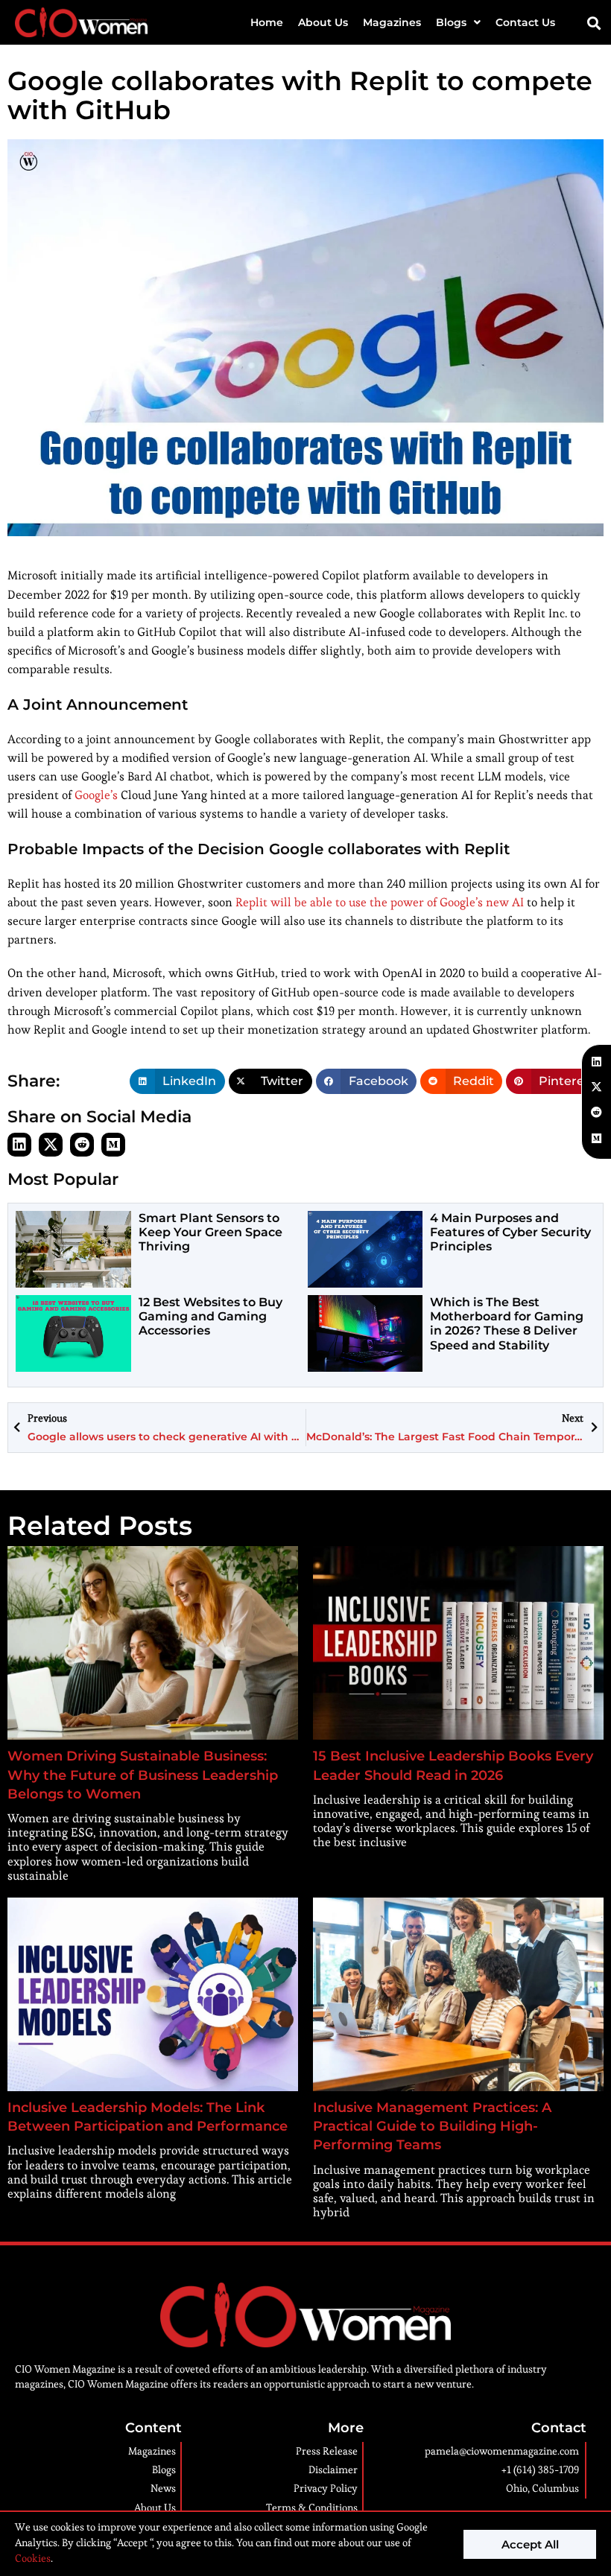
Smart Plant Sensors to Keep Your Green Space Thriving (210, 1232)
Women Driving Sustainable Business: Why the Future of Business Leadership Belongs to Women (143, 1775)
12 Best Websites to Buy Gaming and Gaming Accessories (210, 1316)
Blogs (451, 22)
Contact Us (525, 22)
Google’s (96, 795)
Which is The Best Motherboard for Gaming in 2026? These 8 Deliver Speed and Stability (507, 1324)
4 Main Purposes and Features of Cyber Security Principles (510, 1232)
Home (267, 22)
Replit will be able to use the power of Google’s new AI (381, 902)
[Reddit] (82, 1145)
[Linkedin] (19, 1145)
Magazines (392, 22)
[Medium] (113, 1145)
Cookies (33, 2558)
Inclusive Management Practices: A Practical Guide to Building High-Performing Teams (432, 2126)
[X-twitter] (51, 1145)
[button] (593, 23)
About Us (323, 22)
